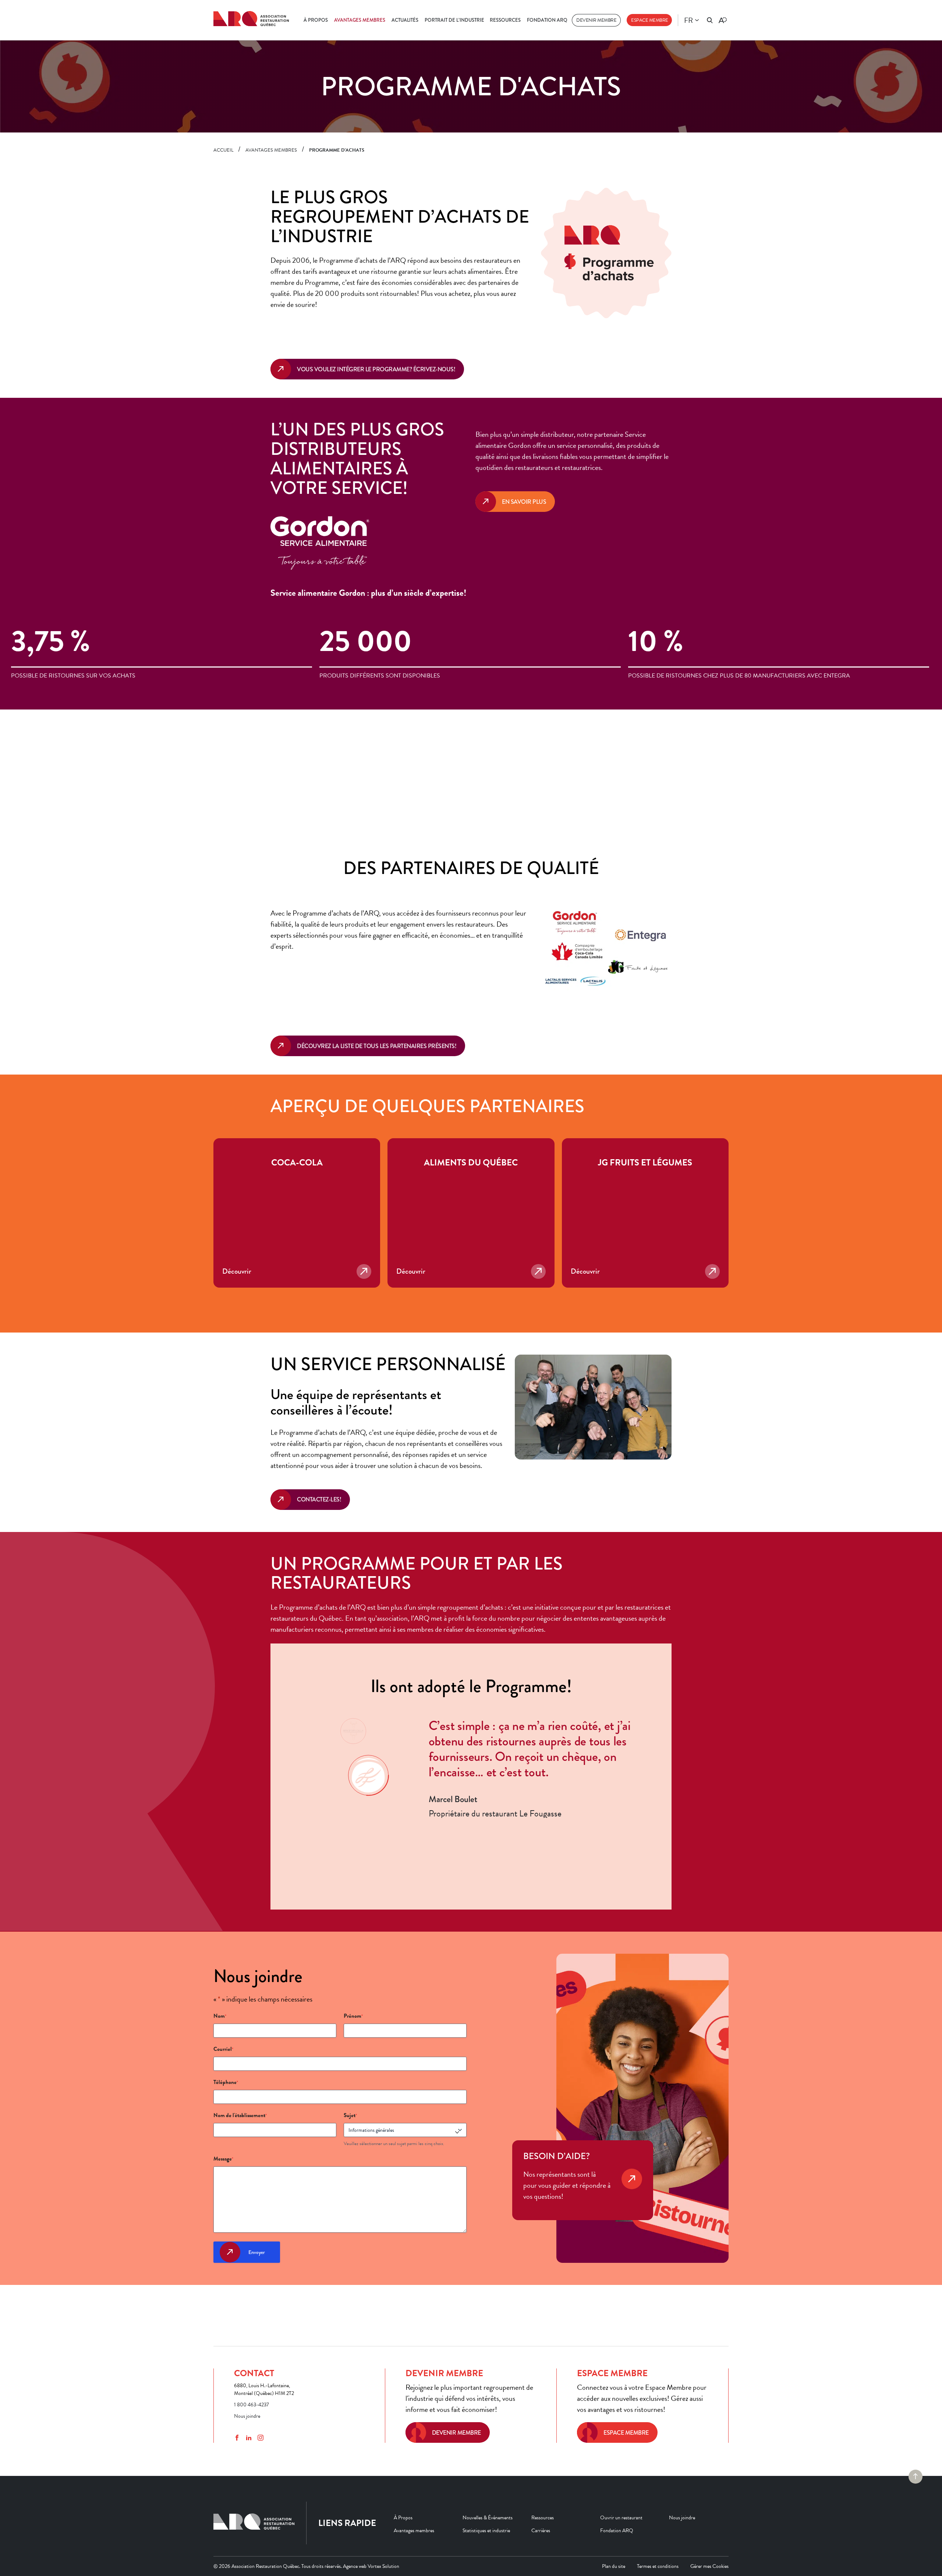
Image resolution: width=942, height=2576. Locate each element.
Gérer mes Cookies (709, 2566)
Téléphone (226, 2082)
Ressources (505, 20)
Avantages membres (360, 20)
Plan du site (614, 2566)
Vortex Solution (383, 2566)
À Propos (316, 20)
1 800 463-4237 (252, 2405)
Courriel (223, 2049)
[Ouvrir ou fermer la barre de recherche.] (710, 20)
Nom (220, 2016)
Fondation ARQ (547, 20)
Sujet (350, 2115)
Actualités (405, 20)
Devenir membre (596, 20)
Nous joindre (247, 2416)
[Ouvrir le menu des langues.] (697, 20)
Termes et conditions (658, 2566)
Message (223, 2159)
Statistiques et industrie (486, 2530)
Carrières (541, 2530)
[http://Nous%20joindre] (632, 2189)
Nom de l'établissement (240, 2115)
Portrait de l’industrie (454, 20)
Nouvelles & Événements (488, 2517)
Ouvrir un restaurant (621, 2517)
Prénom (353, 2016)
